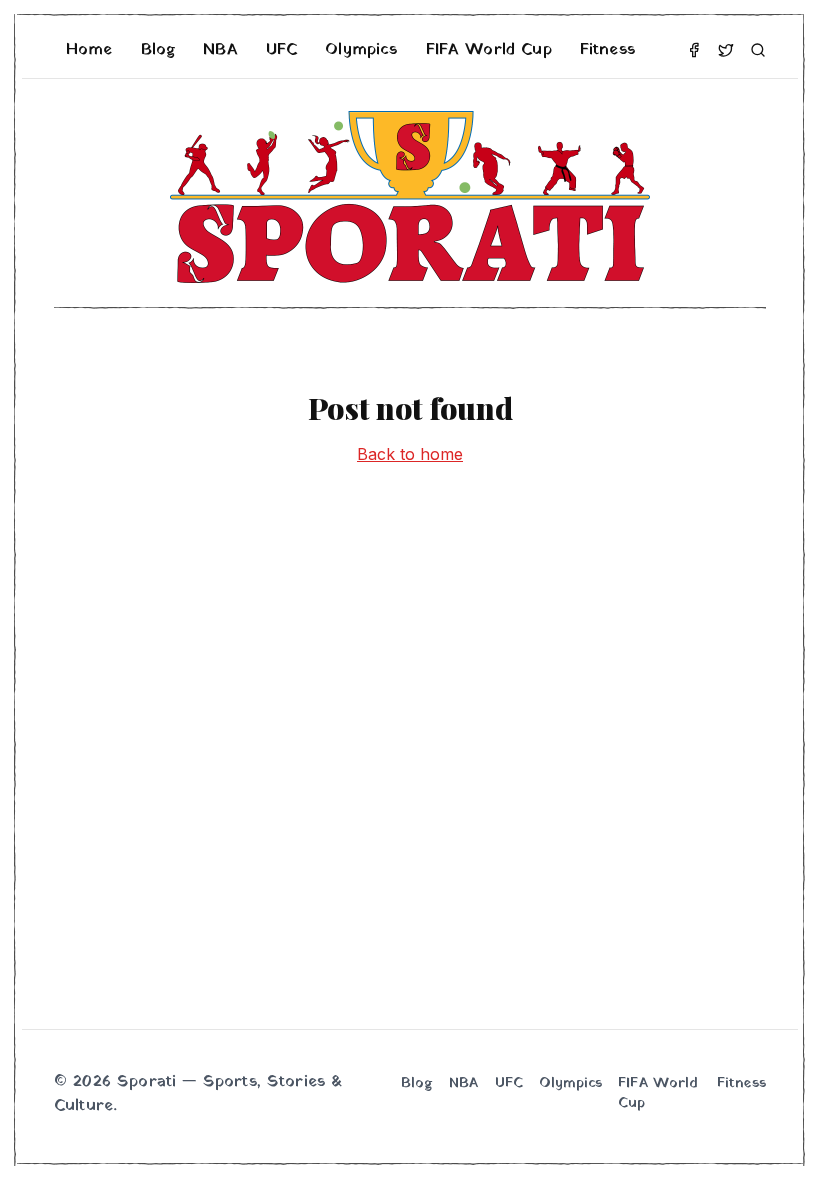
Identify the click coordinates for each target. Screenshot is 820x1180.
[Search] (758, 50)
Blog (158, 50)
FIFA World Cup (489, 50)
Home (89, 50)
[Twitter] (726, 50)
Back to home (410, 454)
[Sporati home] (410, 197)
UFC (281, 50)
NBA (220, 50)
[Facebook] (694, 50)
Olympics (361, 50)
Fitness (607, 50)
